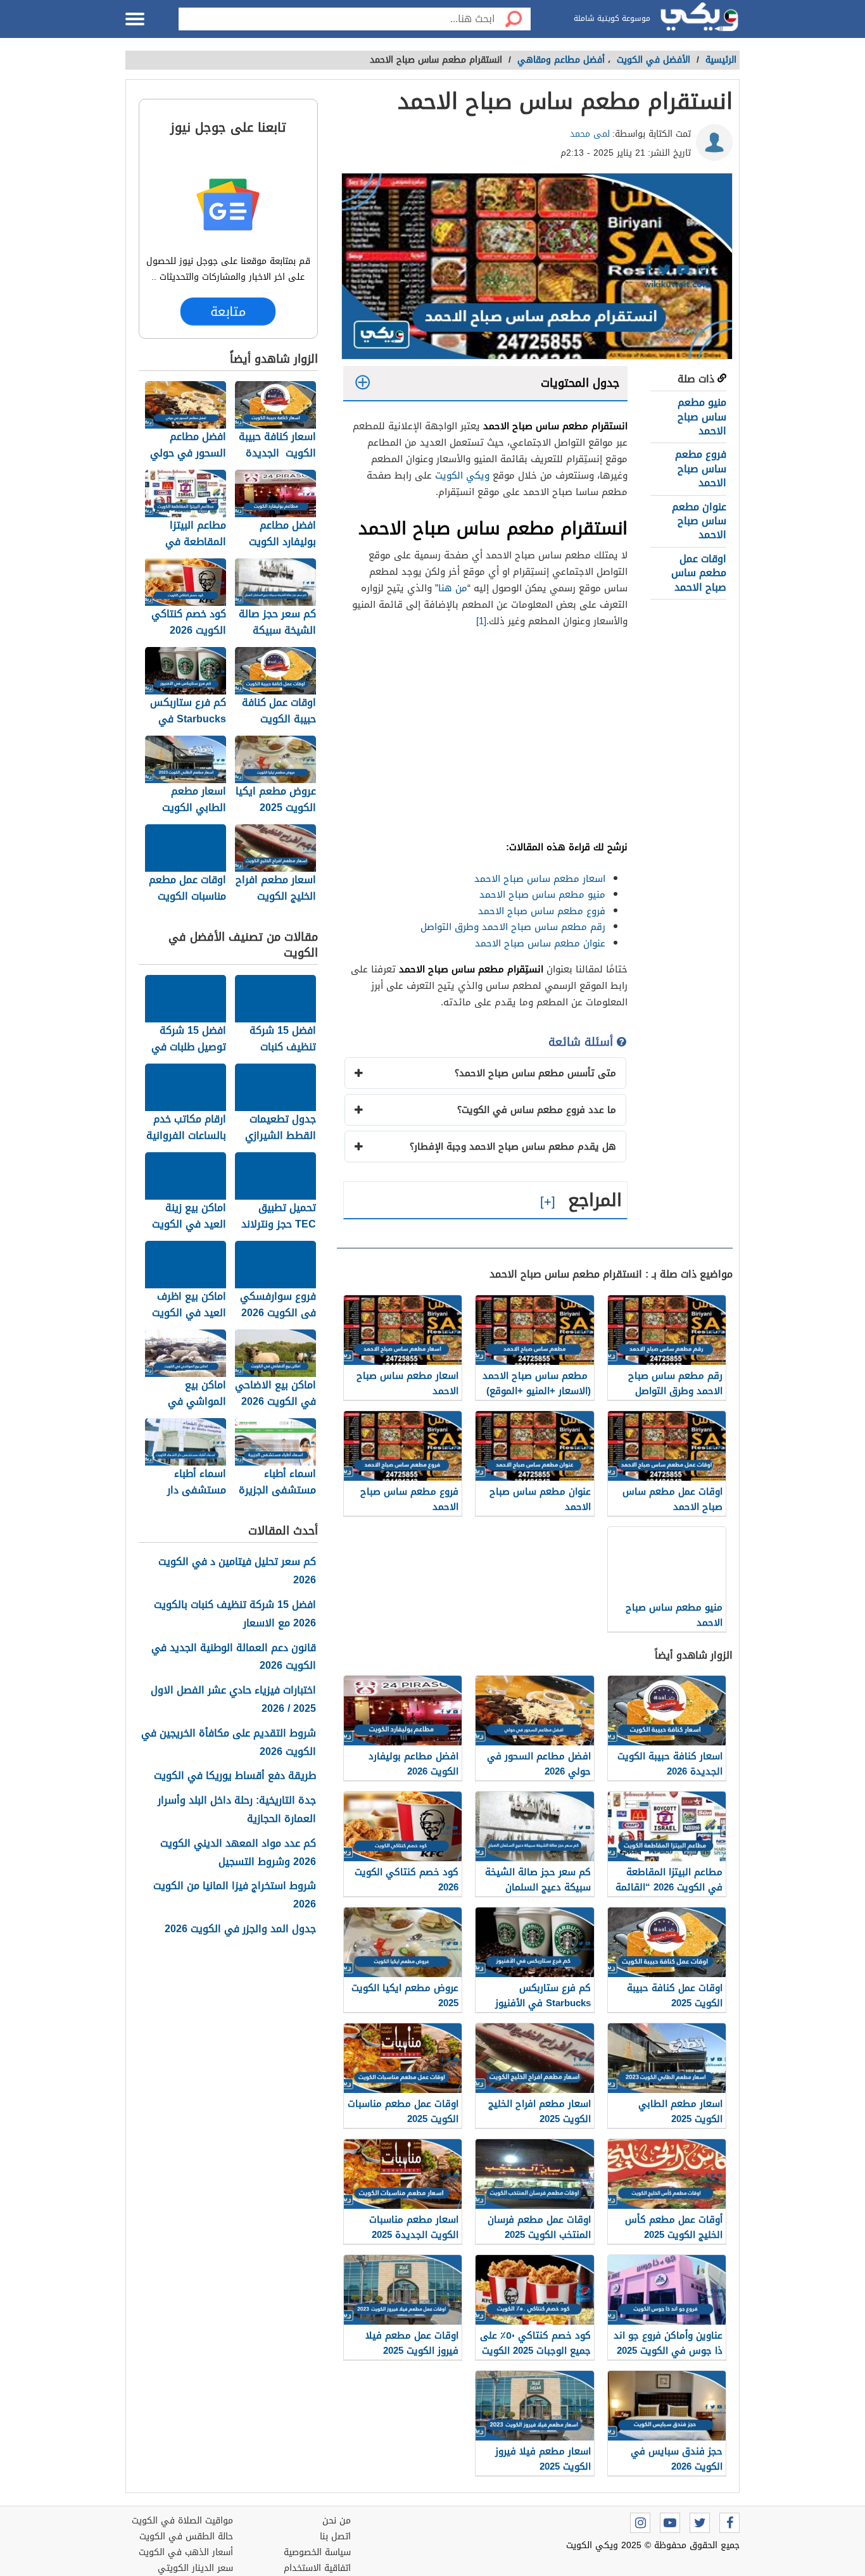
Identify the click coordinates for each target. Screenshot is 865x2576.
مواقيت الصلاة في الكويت (182, 2521)
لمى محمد (590, 134)
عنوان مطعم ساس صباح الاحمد (699, 521)
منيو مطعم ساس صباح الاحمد (702, 417)
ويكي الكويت (462, 475)
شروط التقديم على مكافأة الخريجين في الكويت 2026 (229, 1743)
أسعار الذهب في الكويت (186, 2552)
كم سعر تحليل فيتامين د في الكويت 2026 (237, 1571)
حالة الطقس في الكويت (186, 2536)
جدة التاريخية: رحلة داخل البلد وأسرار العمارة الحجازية (237, 1810)
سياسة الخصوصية (317, 2552)
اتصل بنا (335, 2536)
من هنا (453, 588)
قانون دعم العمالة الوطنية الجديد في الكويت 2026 (234, 1657)
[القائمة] (135, 19)
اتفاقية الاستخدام (317, 2568)
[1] (481, 621)
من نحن (337, 2521)
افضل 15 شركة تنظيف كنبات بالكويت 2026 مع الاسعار (235, 1614)
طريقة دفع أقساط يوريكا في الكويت (235, 1776)
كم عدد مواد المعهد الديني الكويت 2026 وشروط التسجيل (238, 1853)
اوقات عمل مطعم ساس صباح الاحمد (699, 573)
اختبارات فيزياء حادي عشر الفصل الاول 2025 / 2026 (233, 1700)
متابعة (228, 311)
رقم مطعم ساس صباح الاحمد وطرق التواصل (513, 927)
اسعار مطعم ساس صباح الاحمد (540, 879)
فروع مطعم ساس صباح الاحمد (701, 468)
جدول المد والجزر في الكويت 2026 (240, 1929)
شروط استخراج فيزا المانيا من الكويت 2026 (235, 1895)
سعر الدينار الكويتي (195, 2568)
